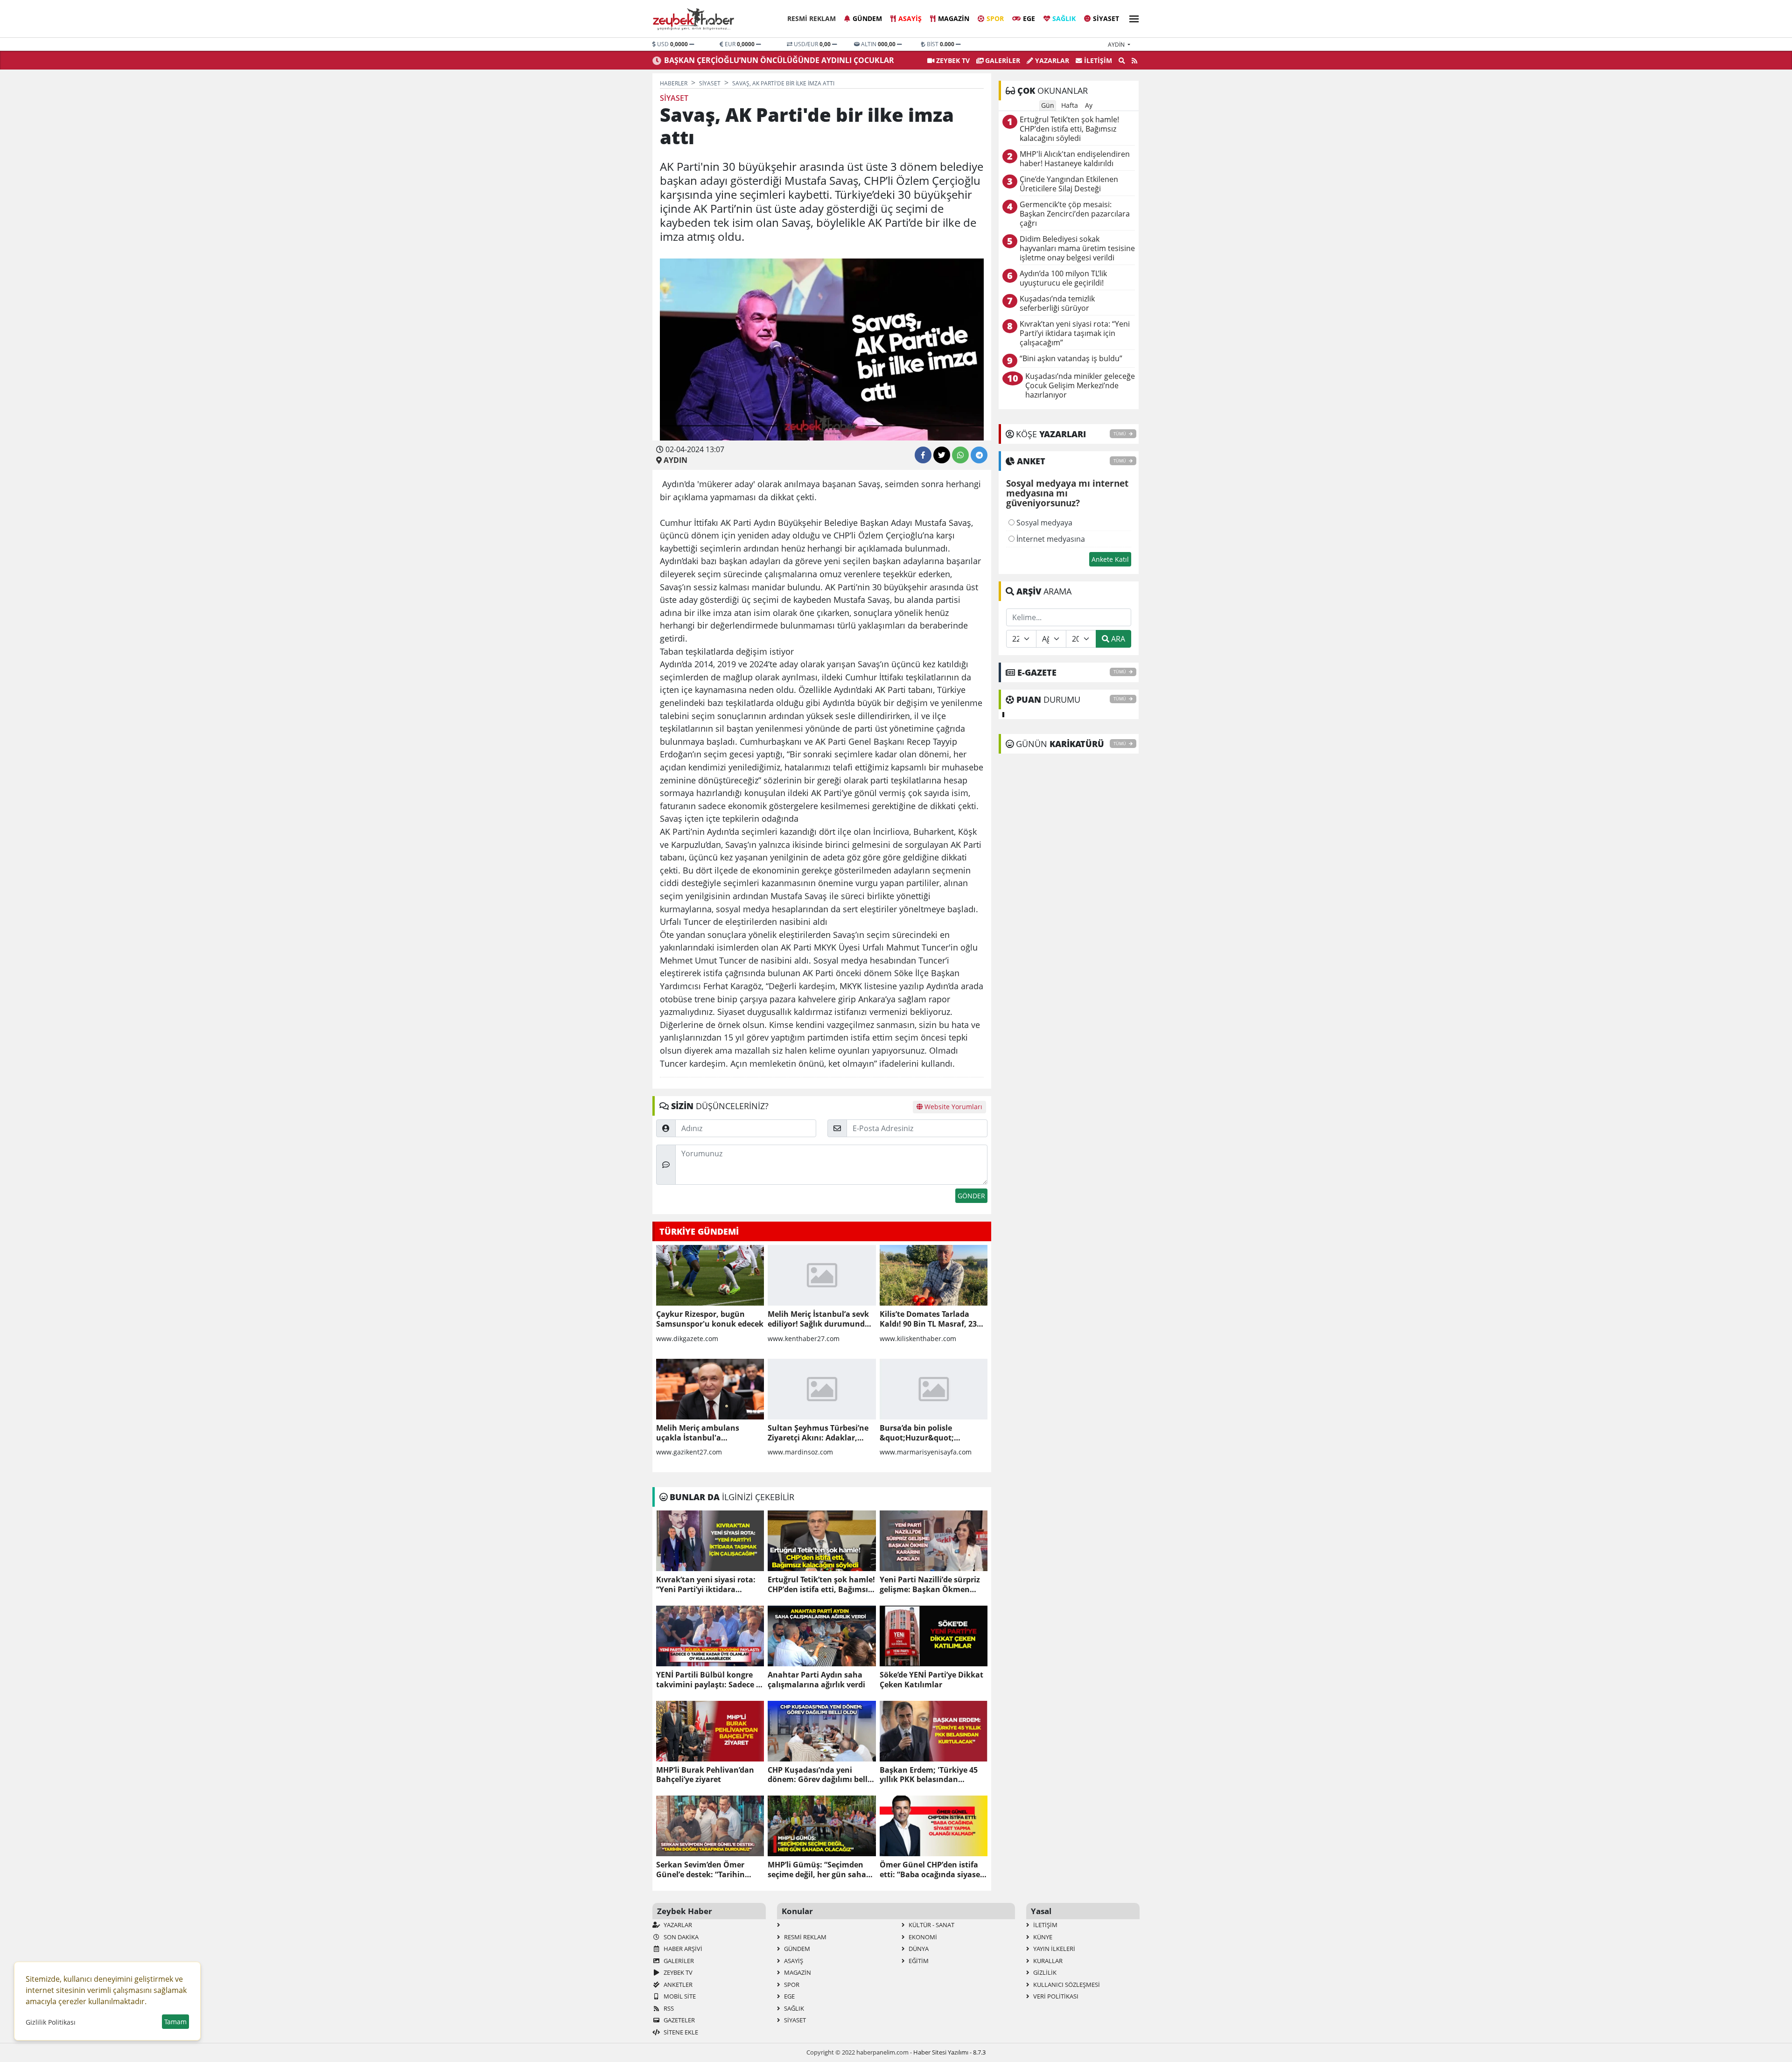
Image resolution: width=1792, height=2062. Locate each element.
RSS (668, 2008)
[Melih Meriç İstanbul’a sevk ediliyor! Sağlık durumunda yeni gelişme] (822, 1275)
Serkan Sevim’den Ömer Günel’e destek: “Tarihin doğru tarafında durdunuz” (707, 1870)
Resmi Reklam (812, 18)
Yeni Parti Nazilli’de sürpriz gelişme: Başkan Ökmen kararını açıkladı (930, 1585)
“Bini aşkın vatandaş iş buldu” (1071, 359)
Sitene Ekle (680, 2032)
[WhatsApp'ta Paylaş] (960, 455)
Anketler (677, 1985)
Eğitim (918, 1961)
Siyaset (1106, 18)
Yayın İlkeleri (1053, 1949)
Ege (1029, 18)
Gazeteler (679, 2020)
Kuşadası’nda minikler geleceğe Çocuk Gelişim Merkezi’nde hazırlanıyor (1080, 386)
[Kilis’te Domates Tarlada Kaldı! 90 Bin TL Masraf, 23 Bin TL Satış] (934, 1275)
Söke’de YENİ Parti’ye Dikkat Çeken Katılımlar (931, 1680)
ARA (1117, 639)
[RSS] (1134, 61)
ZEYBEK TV (952, 60)
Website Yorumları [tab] (952, 1107)
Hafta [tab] (1070, 105)
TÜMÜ (1120, 434)
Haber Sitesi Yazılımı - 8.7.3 (949, 2052)
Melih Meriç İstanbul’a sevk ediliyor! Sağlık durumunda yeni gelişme (819, 1319)
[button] (1131, 17)
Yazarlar (1051, 60)
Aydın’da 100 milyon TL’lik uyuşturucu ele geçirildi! (1063, 278)
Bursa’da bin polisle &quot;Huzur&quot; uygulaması (917, 1433)
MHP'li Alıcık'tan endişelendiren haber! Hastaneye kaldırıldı (1075, 159)
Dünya (918, 1949)
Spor (995, 18)
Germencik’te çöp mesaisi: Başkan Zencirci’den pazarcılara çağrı (1075, 214)
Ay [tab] (1089, 105)
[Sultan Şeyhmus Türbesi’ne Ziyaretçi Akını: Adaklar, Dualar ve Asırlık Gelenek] (822, 1389)
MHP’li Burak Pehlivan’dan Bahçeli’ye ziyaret (705, 1775)
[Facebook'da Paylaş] (923, 455)
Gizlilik (1044, 1972)
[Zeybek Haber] (694, 19)
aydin (1117, 45)
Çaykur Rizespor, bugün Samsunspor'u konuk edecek (710, 1319)
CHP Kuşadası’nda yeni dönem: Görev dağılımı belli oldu (819, 1775)
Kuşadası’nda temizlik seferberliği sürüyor (1057, 304)
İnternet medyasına (1050, 539)
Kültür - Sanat (931, 1925)
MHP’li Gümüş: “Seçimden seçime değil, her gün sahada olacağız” (822, 1870)
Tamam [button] (175, 2022)
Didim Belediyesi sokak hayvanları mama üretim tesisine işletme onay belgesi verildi (1077, 248)
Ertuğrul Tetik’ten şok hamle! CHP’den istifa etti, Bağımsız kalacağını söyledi (821, 1585)
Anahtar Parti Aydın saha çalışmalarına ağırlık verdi (816, 1680)
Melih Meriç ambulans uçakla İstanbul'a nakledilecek (698, 1433)
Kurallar (1047, 1961)
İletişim (1097, 60)
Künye (1042, 1937)
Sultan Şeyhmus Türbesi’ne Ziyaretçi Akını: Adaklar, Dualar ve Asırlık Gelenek (818, 1433)
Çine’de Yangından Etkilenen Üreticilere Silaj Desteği (1069, 184)
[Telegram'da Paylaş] (979, 455)
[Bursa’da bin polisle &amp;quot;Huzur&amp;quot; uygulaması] (934, 1389)
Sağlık (1064, 18)
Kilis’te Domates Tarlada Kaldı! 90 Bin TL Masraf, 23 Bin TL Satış (928, 1319)
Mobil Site (679, 1996)
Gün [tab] (1048, 105)
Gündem (867, 18)
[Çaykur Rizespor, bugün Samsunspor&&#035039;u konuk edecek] (710, 1275)
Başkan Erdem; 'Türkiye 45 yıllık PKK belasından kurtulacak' (929, 1775)
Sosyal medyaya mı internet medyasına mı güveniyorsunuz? (1067, 494)
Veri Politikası (1055, 1996)
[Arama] (1122, 61)
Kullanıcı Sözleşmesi (1066, 1985)
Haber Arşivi (682, 1949)
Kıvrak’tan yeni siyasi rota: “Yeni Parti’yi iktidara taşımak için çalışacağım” (706, 1585)
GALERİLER (1002, 60)
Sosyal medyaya (1043, 523)
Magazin (954, 18)
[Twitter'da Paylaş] (942, 455)
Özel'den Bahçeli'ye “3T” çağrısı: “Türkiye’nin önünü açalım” (775, 60)
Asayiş (910, 18)
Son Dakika (680, 1937)
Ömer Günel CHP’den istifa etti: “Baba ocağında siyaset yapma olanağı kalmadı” (931, 1870)
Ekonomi (922, 1937)
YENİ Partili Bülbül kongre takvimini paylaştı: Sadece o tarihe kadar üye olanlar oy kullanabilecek (708, 1680)
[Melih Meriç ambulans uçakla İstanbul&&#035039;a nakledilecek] (710, 1389)
